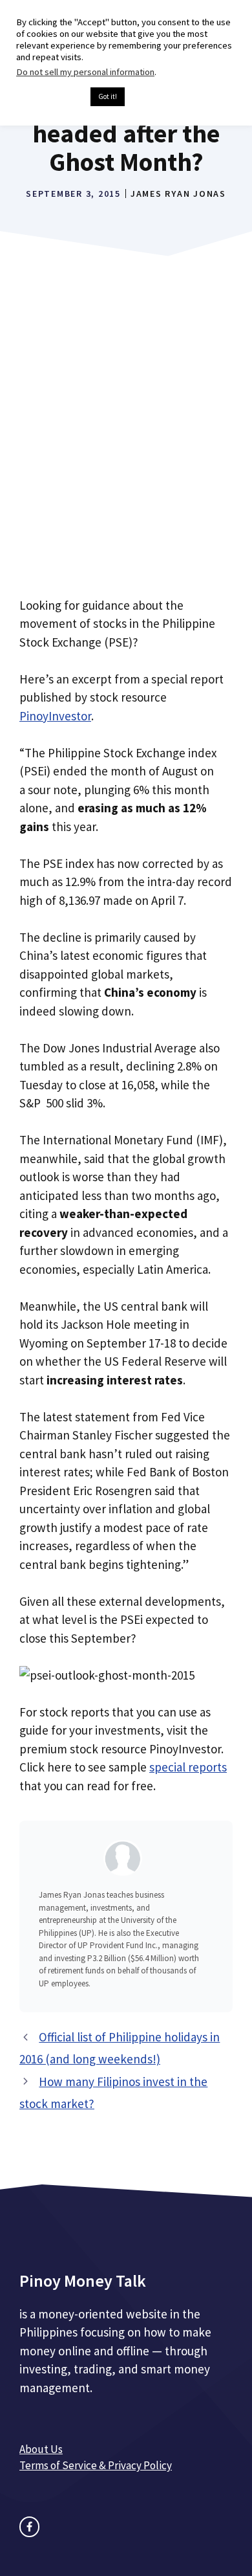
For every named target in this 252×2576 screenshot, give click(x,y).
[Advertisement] (126, 446)
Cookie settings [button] (50, 97)
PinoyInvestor (55, 716)
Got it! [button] (108, 96)
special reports (188, 1767)
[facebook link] (29, 2526)
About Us (41, 2449)
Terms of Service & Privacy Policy (96, 2465)
